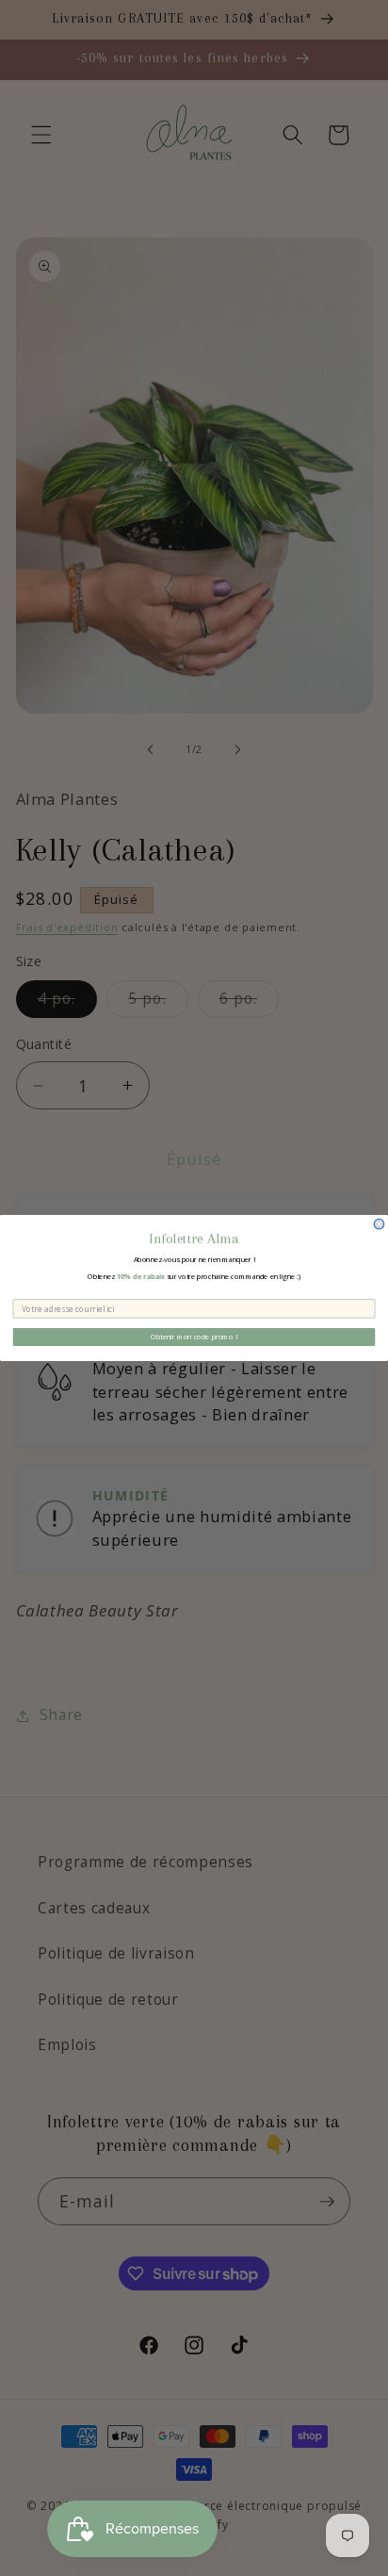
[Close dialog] (379, 1224)
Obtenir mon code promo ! (194, 1337)
